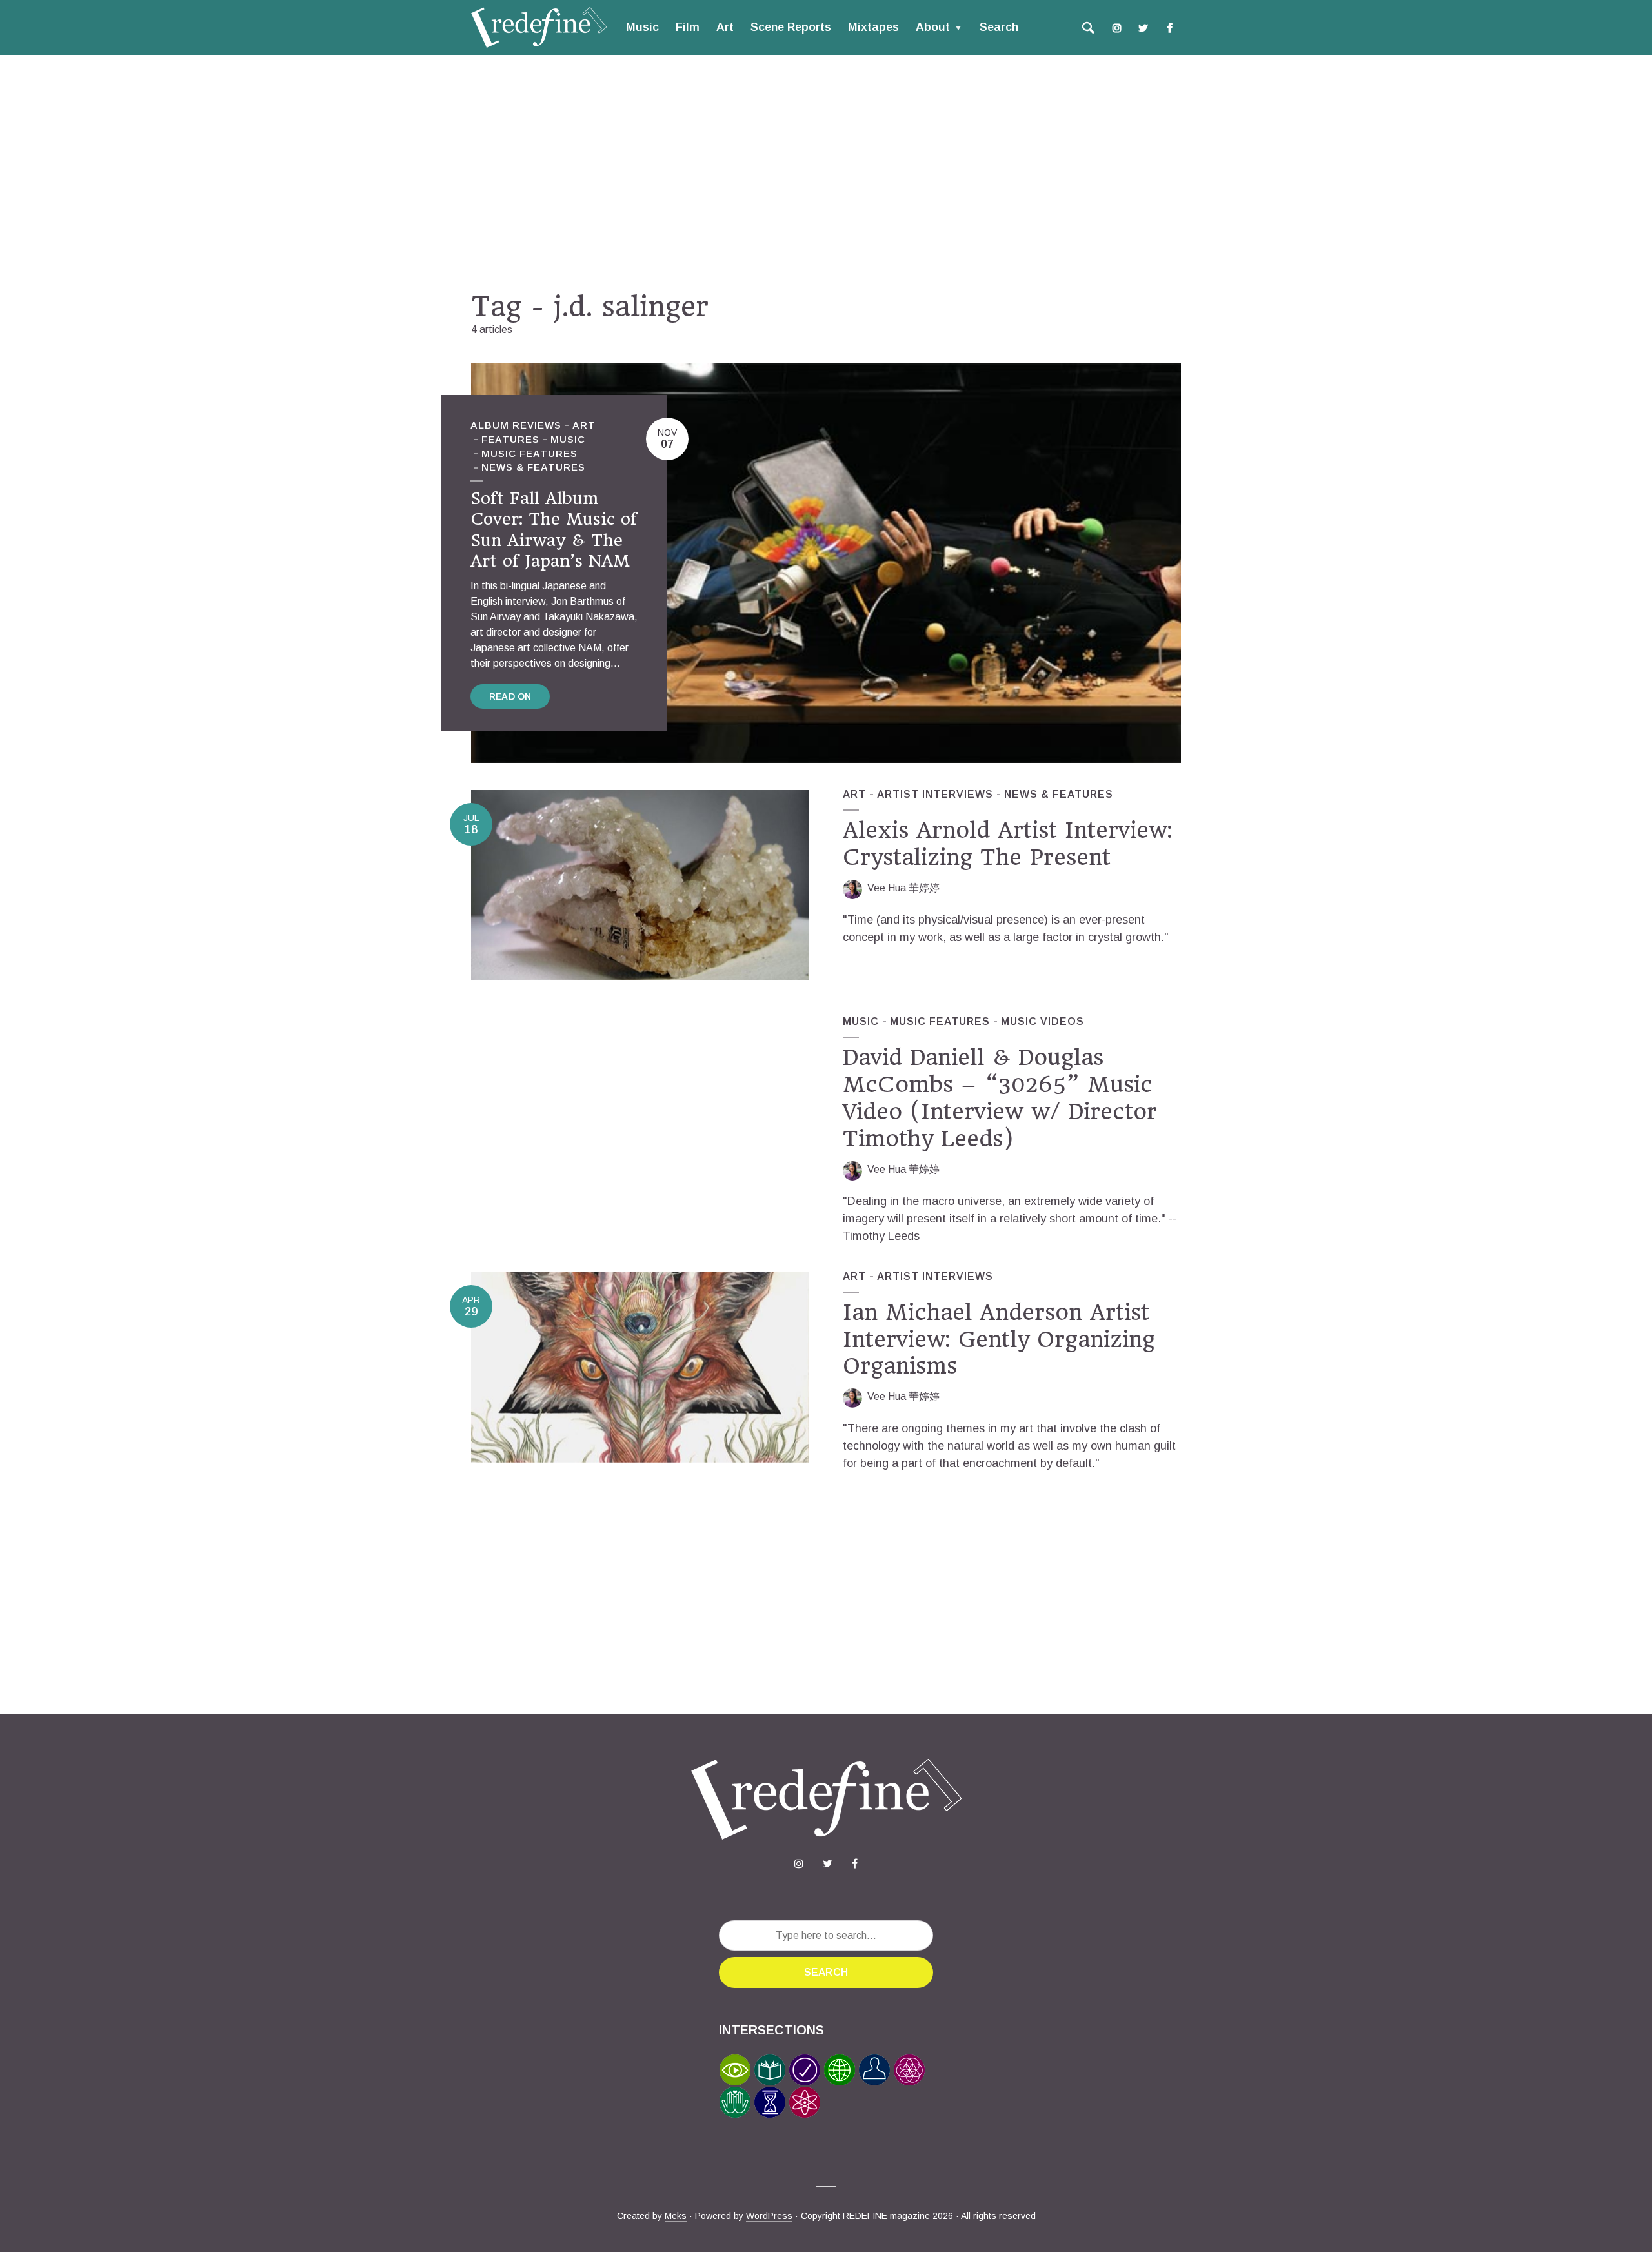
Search (999, 27)
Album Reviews (516, 425)
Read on (510, 696)
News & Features (533, 467)
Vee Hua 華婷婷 (903, 888)
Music (642, 27)
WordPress (769, 2216)
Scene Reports (791, 27)
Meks (676, 2216)
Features (510, 439)
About (933, 27)
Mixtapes (873, 27)
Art (725, 27)
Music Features (529, 453)
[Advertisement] (826, 172)
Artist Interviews (935, 794)
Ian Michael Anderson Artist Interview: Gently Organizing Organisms (999, 1339)
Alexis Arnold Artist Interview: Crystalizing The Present (1008, 844)
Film (688, 27)
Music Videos (1043, 1021)
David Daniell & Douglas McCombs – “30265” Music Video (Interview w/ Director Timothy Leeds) (1000, 1098)
